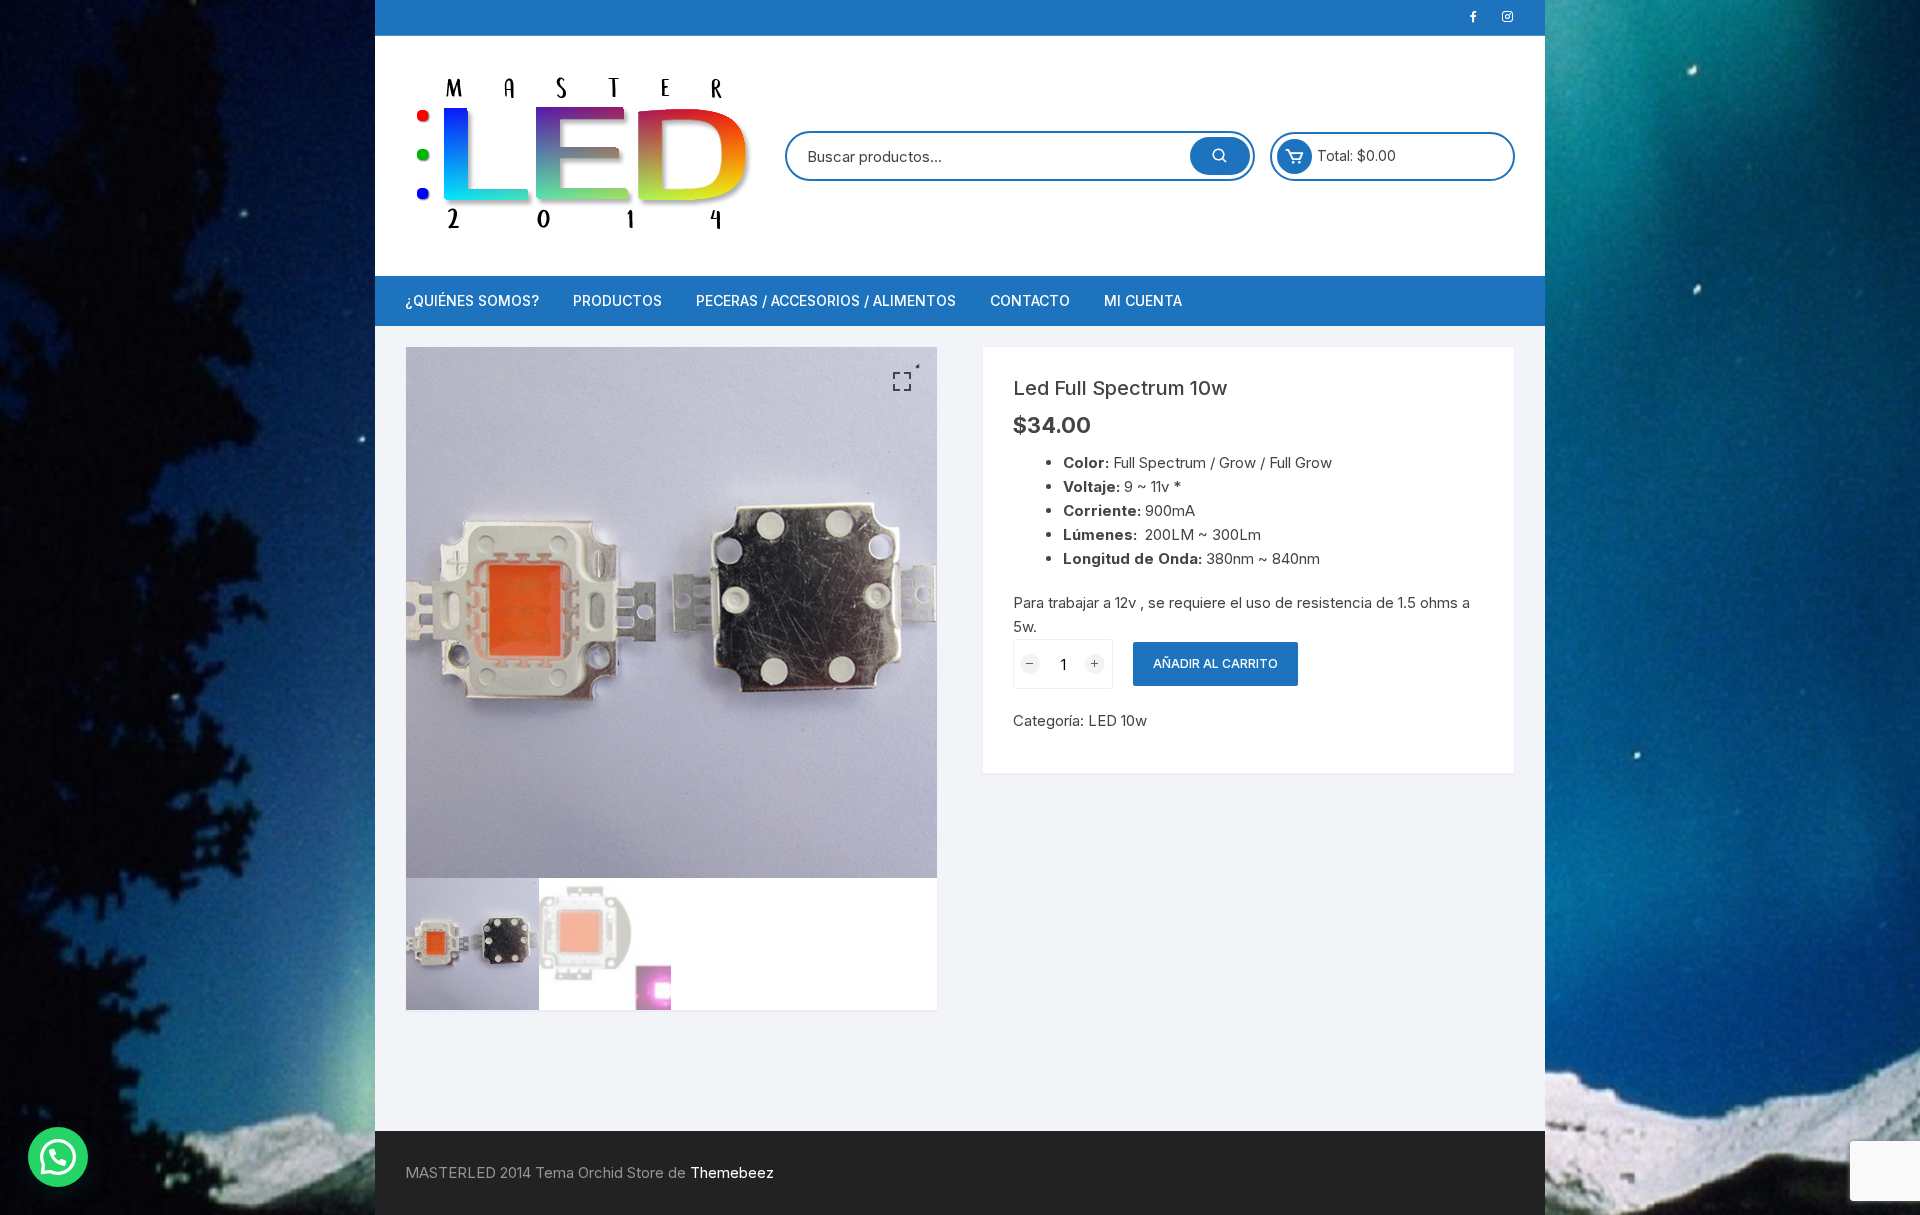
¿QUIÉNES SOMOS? (472, 300)
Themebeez (732, 1172)
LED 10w (1117, 720)
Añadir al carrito (1215, 663)
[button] (902, 382)
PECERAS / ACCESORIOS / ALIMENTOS (826, 300)
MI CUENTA (1143, 300)
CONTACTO (1030, 300)
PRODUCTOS (617, 300)
